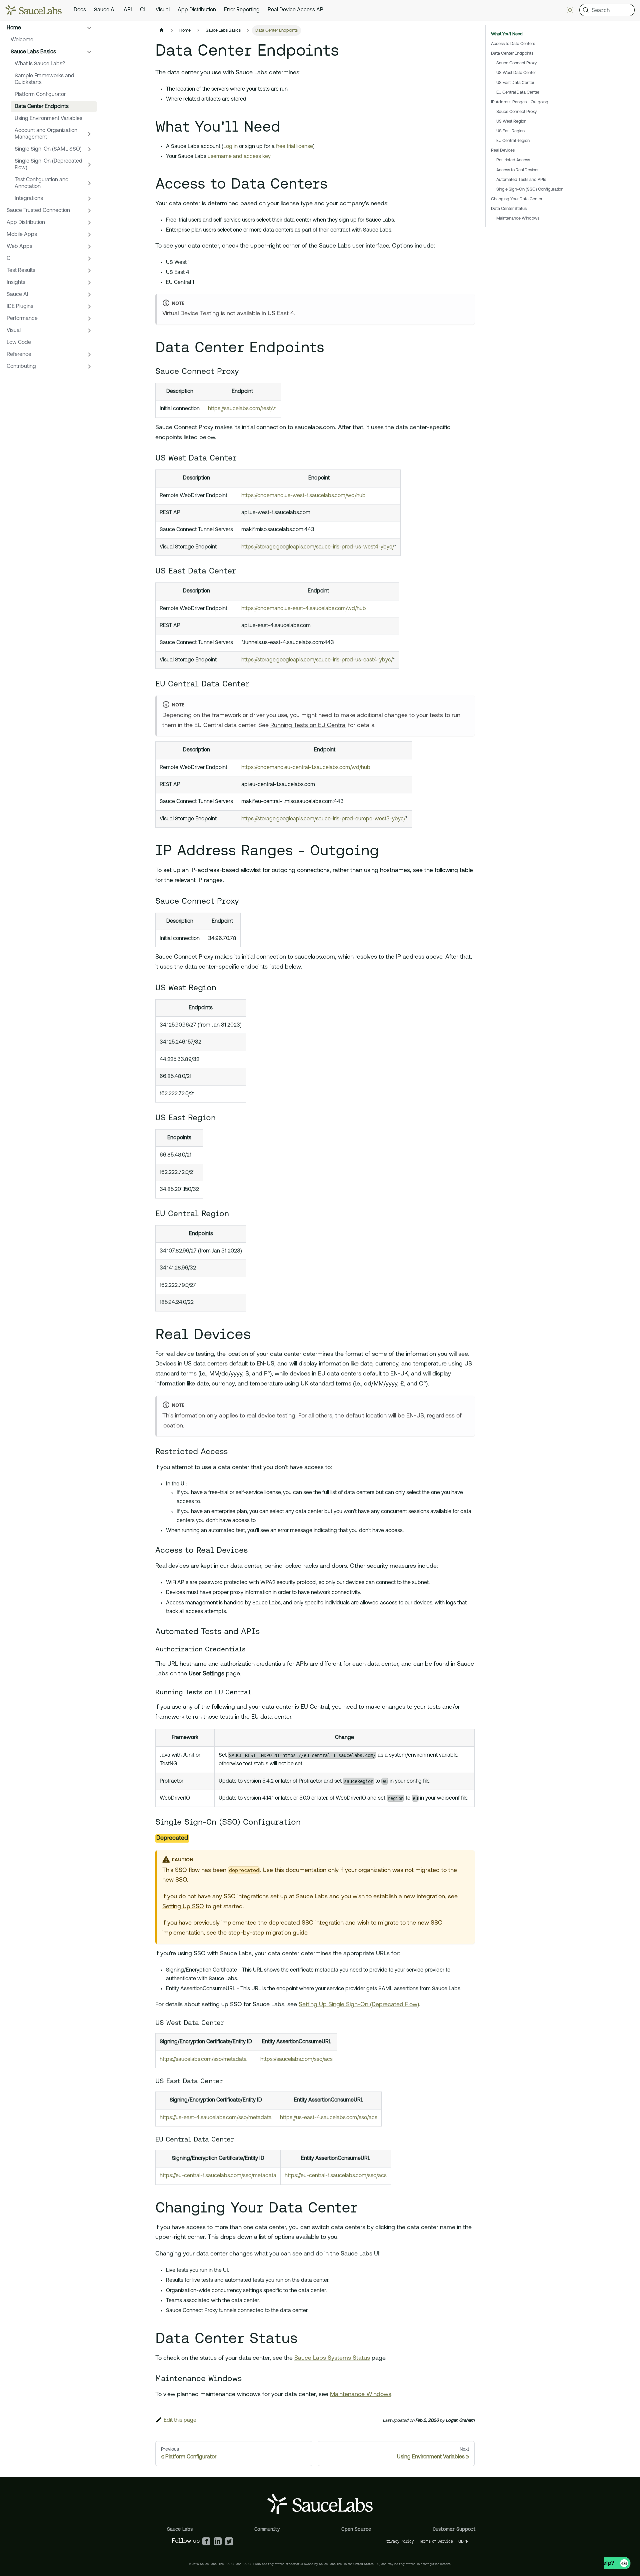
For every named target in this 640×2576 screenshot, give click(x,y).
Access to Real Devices (518, 170)
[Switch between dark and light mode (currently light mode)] (570, 10)
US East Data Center (515, 83)
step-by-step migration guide (268, 1933)
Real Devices (503, 150)
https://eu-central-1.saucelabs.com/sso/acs (336, 2176)
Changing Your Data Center (517, 199)
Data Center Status (509, 209)
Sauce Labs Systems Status (332, 2358)
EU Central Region (513, 141)
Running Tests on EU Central (308, 726)
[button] (50, 28)
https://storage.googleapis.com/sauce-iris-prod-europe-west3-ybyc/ (323, 819)
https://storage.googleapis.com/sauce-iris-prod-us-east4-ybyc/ (317, 660)
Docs (80, 10)
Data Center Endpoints (512, 53)
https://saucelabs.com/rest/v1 (242, 409)
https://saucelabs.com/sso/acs (296, 2060)
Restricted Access (513, 160)
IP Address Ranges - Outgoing (520, 102)
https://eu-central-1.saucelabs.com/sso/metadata (218, 2176)
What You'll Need (507, 34)
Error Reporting (242, 10)
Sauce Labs (180, 2529)
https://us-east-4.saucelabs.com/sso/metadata (216, 2118)
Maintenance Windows (361, 2395)
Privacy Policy (399, 2541)
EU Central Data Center (518, 92)
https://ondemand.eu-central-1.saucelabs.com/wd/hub (306, 768)
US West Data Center (516, 73)
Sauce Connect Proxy (516, 63)
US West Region (511, 121)
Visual (163, 10)
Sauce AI (105, 10)
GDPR (463, 2541)
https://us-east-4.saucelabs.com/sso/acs (329, 2118)
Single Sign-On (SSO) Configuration (530, 189)
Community (267, 2529)
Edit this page (180, 2420)
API (128, 10)
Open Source (356, 2529)
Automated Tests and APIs (521, 180)
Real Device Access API (296, 10)
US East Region (510, 131)
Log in (230, 147)
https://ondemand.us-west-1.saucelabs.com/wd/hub (303, 496)
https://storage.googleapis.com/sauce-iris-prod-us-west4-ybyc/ (318, 547)
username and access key (239, 157)
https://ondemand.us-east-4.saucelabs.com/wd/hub (304, 609)
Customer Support (454, 2529)
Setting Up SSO (183, 1907)
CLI (144, 10)
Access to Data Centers (513, 44)
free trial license (294, 147)
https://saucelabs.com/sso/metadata (203, 2060)
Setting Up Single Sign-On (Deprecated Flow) (359, 2005)
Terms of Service (436, 2541)
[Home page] (162, 30)
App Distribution (197, 10)
